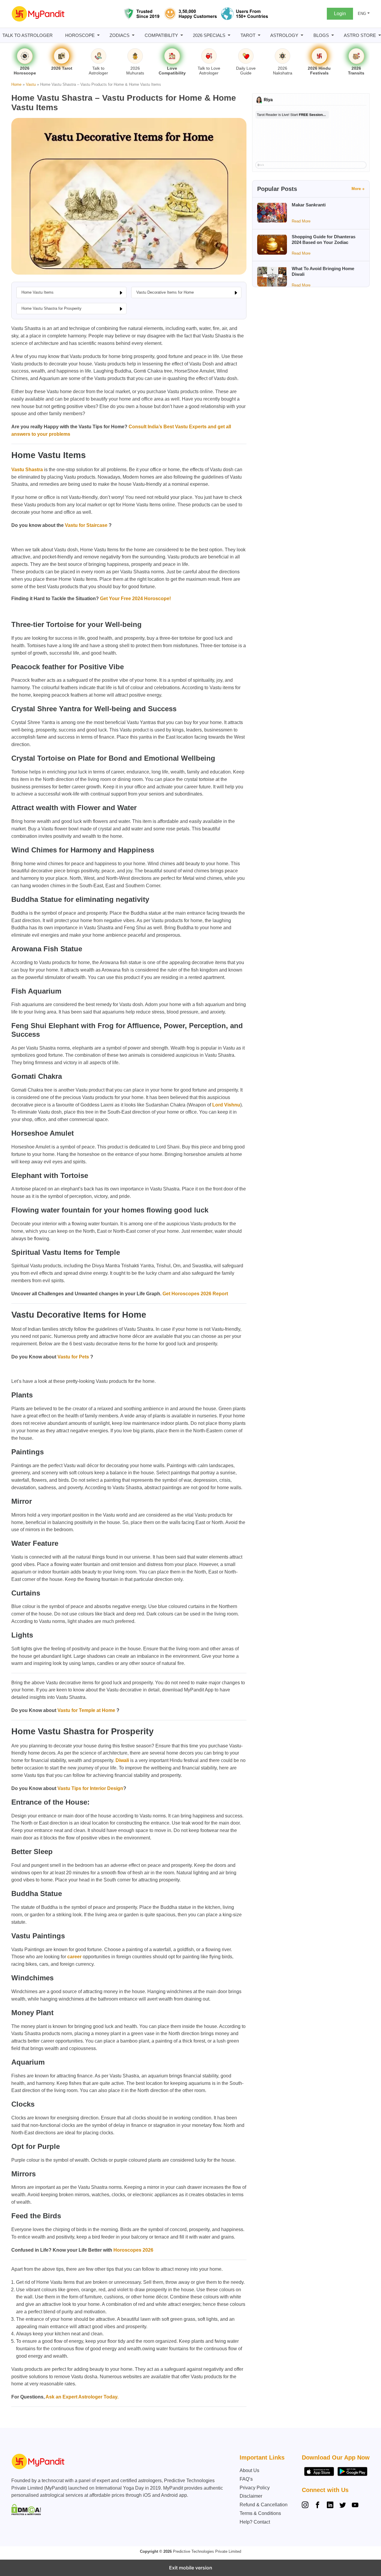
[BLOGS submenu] (333, 35)
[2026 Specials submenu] (229, 35)
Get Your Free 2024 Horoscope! (135, 599)
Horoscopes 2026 (133, 2250)
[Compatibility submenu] (182, 35)
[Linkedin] (330, 2506)
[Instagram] (306, 2506)
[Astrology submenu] (302, 35)
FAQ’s (246, 2479)
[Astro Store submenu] (380, 35)
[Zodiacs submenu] (133, 35)
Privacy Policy (255, 2488)
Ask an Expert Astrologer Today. (82, 2397)
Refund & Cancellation (264, 2505)
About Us (249, 2470)
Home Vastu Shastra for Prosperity (51, 308)
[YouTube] (355, 2506)
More (356, 189)
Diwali (122, 1760)
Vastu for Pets (73, 1357)
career (74, 1957)
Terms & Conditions (260, 2513)
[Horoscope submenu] (98, 35)
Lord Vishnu (226, 1105)
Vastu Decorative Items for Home (165, 292)
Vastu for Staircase (87, 525)
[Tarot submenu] (259, 35)
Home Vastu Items (38, 292)
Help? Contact (255, 2522)
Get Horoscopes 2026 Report (195, 1294)
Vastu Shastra (27, 470)
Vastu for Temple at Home (86, 1710)
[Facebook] (318, 2506)
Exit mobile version (191, 2568)
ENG (362, 14)
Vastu (31, 84)
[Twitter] (343, 2506)
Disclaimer (251, 2496)
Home (16, 84)
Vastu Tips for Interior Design (90, 1788)
